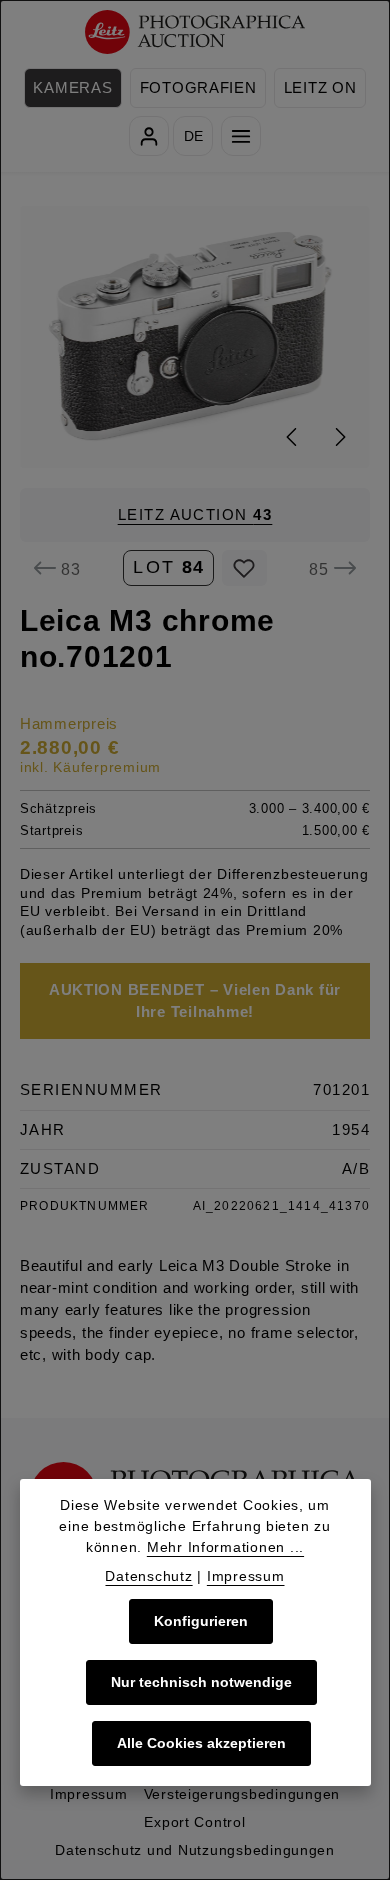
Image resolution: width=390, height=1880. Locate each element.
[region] (195, 336)
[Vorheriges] (293, 437)
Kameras (72, 88)
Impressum (89, 1794)
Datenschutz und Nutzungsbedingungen (195, 1850)
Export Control (194, 1822)
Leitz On (320, 88)
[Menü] (241, 136)
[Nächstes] (339, 437)
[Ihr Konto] (149, 136)
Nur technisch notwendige (201, 1682)
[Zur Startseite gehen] (195, 32)
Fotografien (198, 88)
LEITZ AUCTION (195, 515)
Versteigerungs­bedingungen (242, 1794)
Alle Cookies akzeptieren (201, 1743)
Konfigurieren (201, 1621)
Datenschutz (148, 1576)
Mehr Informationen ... (225, 1547)
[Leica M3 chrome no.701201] (195, 336)
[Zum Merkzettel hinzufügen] (244, 568)
